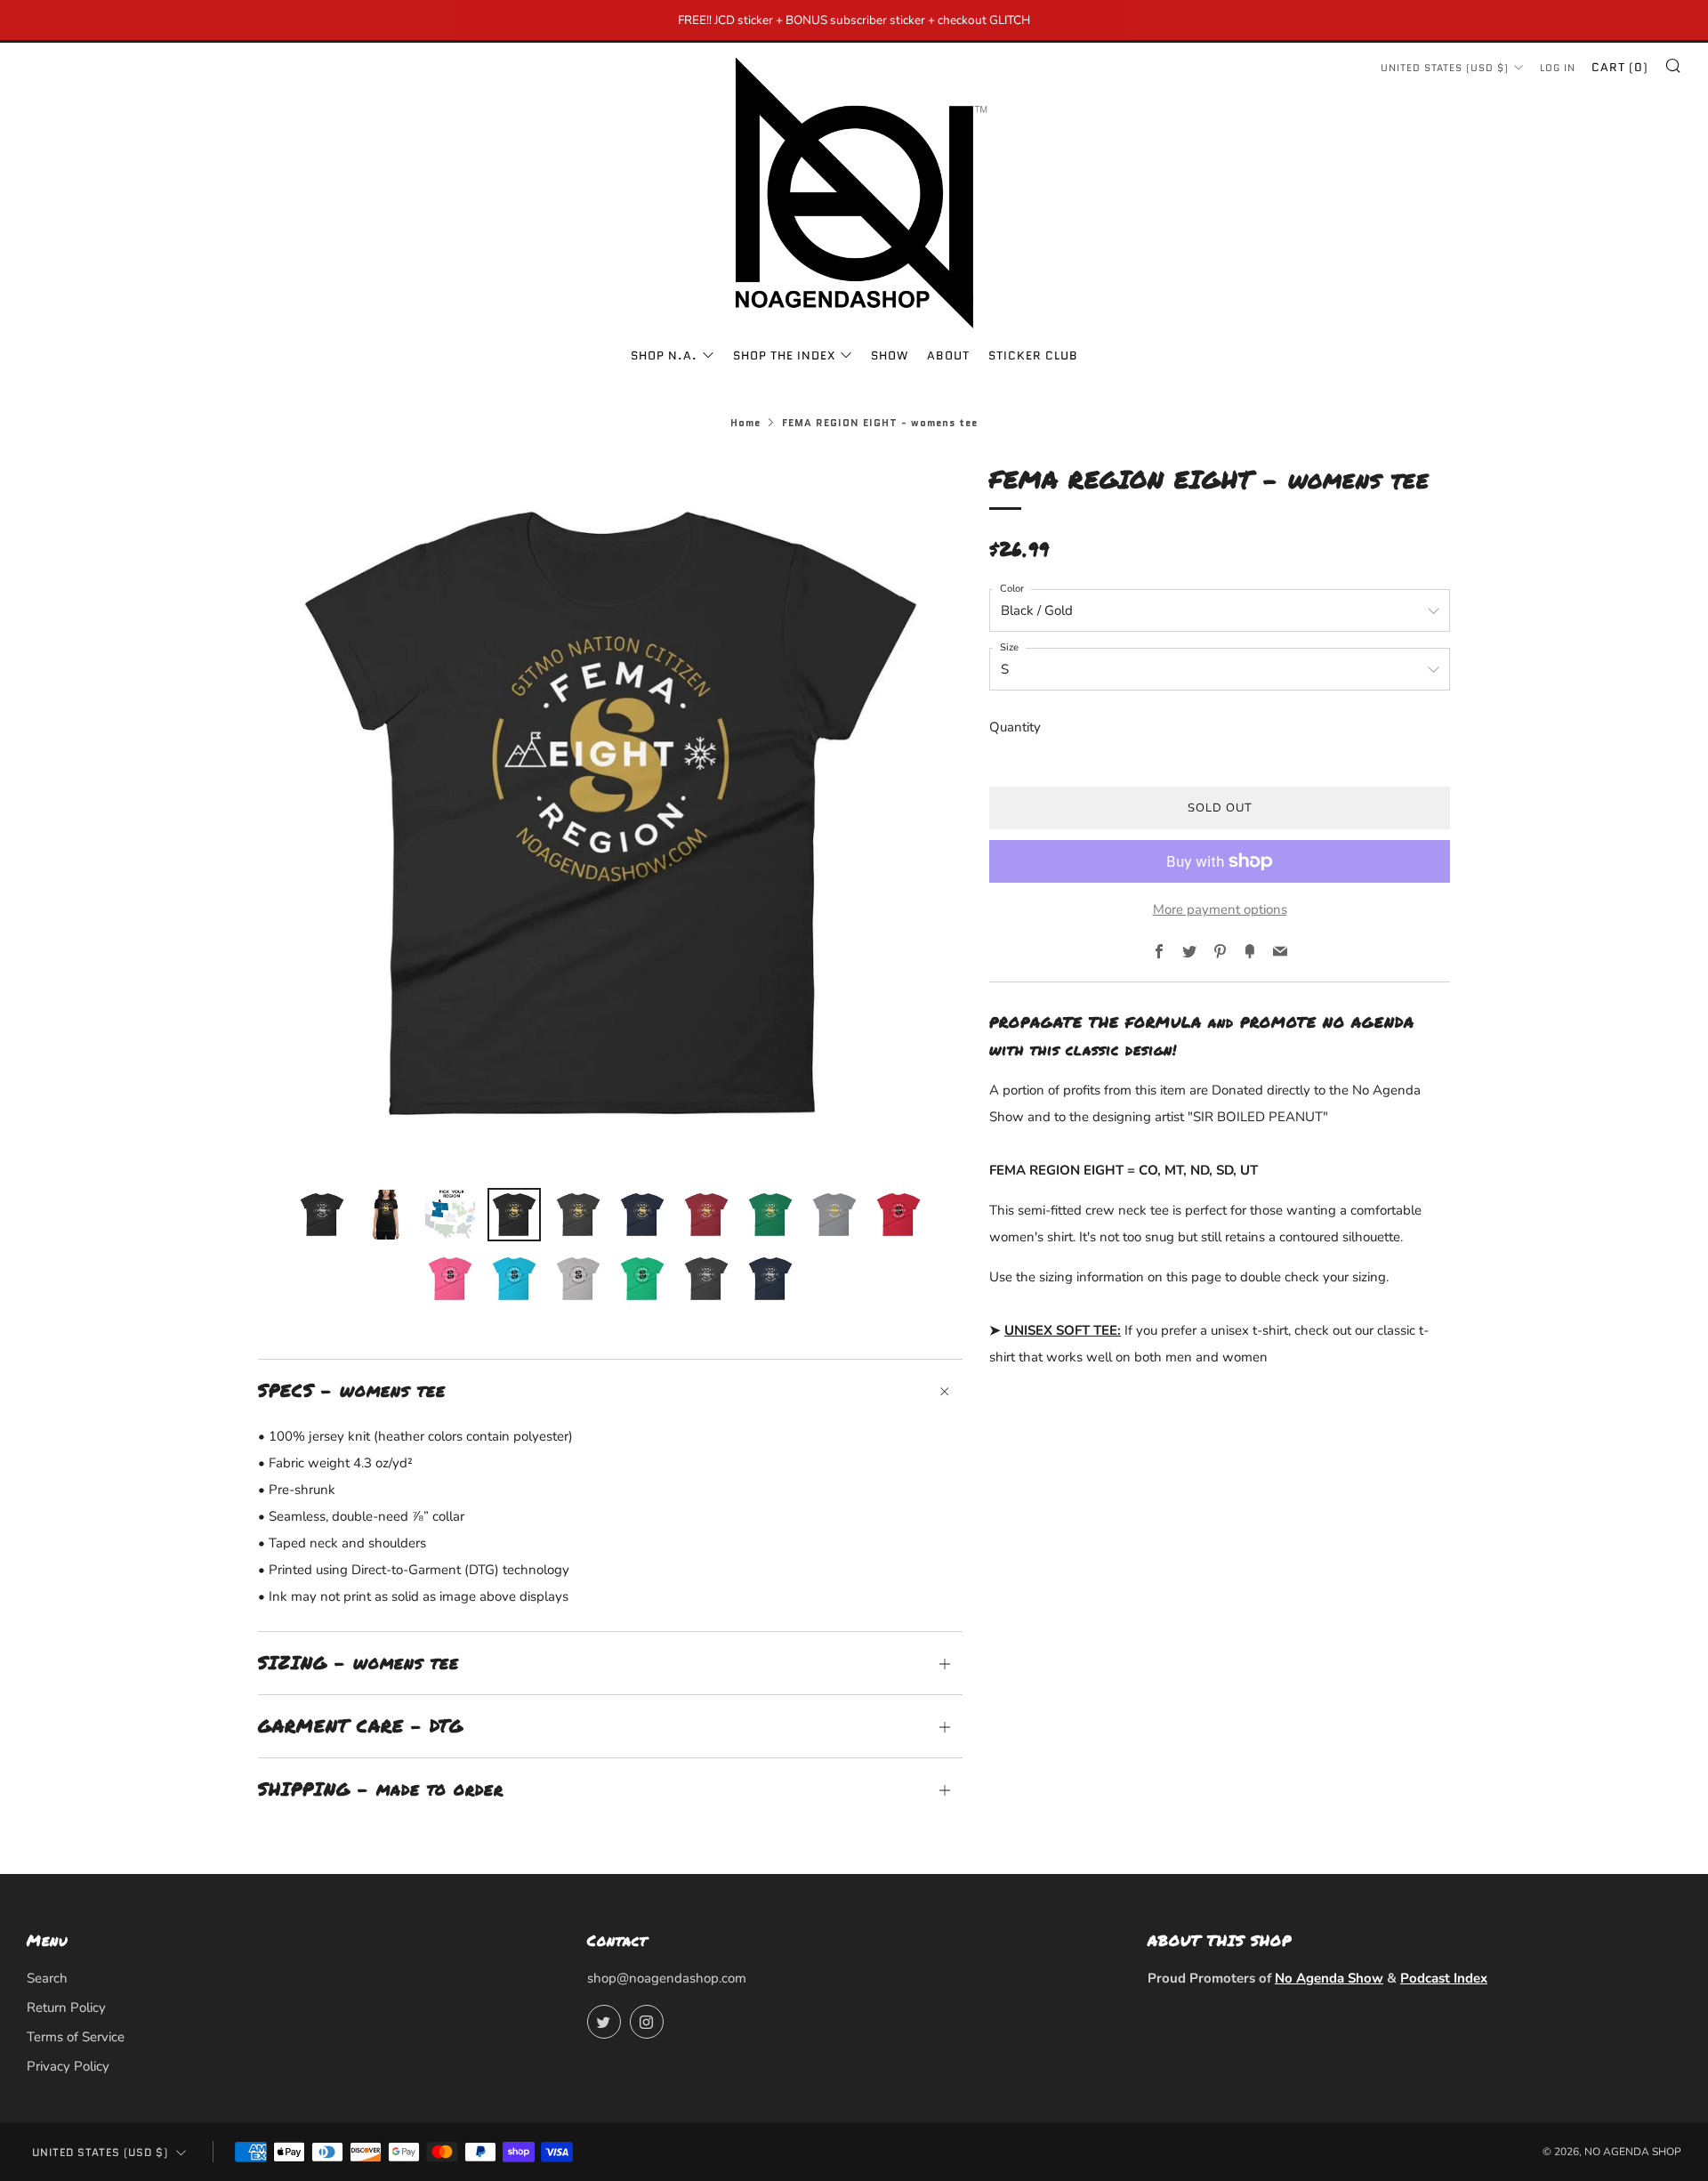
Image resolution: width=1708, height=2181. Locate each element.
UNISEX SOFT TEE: (1063, 1330)
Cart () (1620, 67)
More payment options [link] (1220, 909)
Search (47, 1978)
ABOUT (948, 355)
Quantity (1015, 727)
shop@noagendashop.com (667, 1978)
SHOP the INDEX (784, 355)
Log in (1558, 68)
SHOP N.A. (664, 355)
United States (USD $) (1445, 68)
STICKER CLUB (1033, 355)
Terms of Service (76, 2037)
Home (745, 423)
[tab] (322, 1215)
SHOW (890, 355)
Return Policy (66, 2007)
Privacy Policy (68, 2066)
